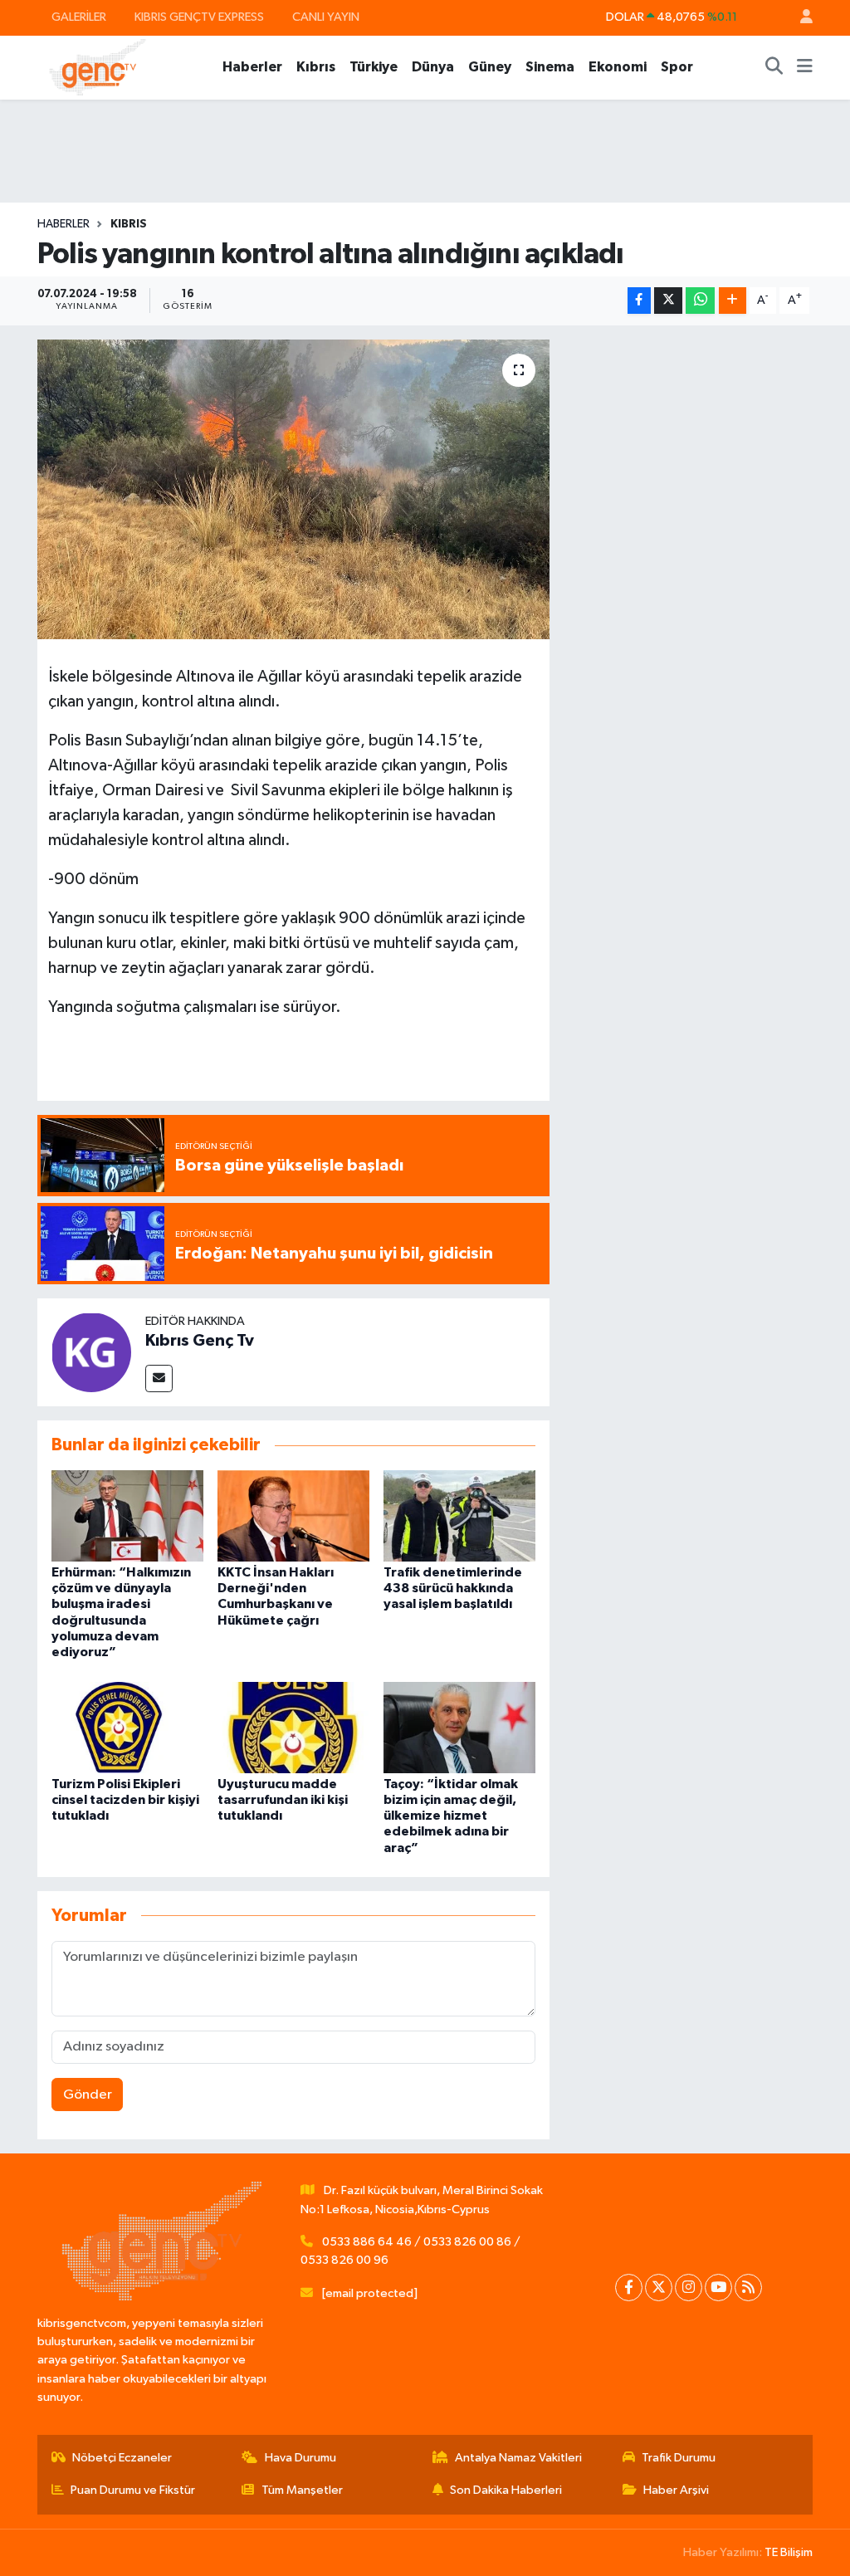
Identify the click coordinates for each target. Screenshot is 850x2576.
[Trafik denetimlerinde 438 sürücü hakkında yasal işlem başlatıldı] (459, 1515)
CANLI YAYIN (326, 17)
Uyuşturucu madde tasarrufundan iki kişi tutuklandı (283, 1800)
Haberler (252, 67)
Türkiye (374, 67)
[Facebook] (629, 2288)
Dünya (433, 67)
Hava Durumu (300, 2458)
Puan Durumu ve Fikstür (133, 2490)
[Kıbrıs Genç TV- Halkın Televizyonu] (98, 67)
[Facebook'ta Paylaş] (639, 301)
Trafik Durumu (679, 2458)
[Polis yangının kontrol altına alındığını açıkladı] (293, 490)
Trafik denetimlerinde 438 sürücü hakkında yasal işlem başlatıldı (453, 1588)
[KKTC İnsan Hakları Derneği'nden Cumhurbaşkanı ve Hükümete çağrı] (293, 1515)
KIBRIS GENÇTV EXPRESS (199, 17)
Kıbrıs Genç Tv (200, 1341)
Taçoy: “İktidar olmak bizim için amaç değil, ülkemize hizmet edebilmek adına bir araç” (451, 1816)
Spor (677, 67)
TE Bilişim (789, 2552)
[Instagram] (689, 2288)
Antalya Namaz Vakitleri (518, 2458)
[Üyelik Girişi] (799, 18)
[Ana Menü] (805, 67)
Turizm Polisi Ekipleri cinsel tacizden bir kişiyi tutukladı (125, 1800)
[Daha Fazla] (733, 301)
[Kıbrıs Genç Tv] (91, 1352)
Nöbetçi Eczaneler (122, 2458)
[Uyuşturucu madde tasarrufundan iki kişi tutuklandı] (293, 1727)
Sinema (550, 67)
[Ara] (774, 67)
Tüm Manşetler (302, 2490)
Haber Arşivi (676, 2490)
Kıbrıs (316, 67)
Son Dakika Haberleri (506, 2490)
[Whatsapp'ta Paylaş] (700, 301)
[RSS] (748, 2288)
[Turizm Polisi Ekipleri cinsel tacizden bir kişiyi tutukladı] (127, 1727)
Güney (490, 67)
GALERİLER (79, 17)
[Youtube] (718, 2288)
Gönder (88, 2095)
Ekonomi (618, 67)
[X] (659, 2288)
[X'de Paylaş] (668, 301)
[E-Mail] (159, 1378)
